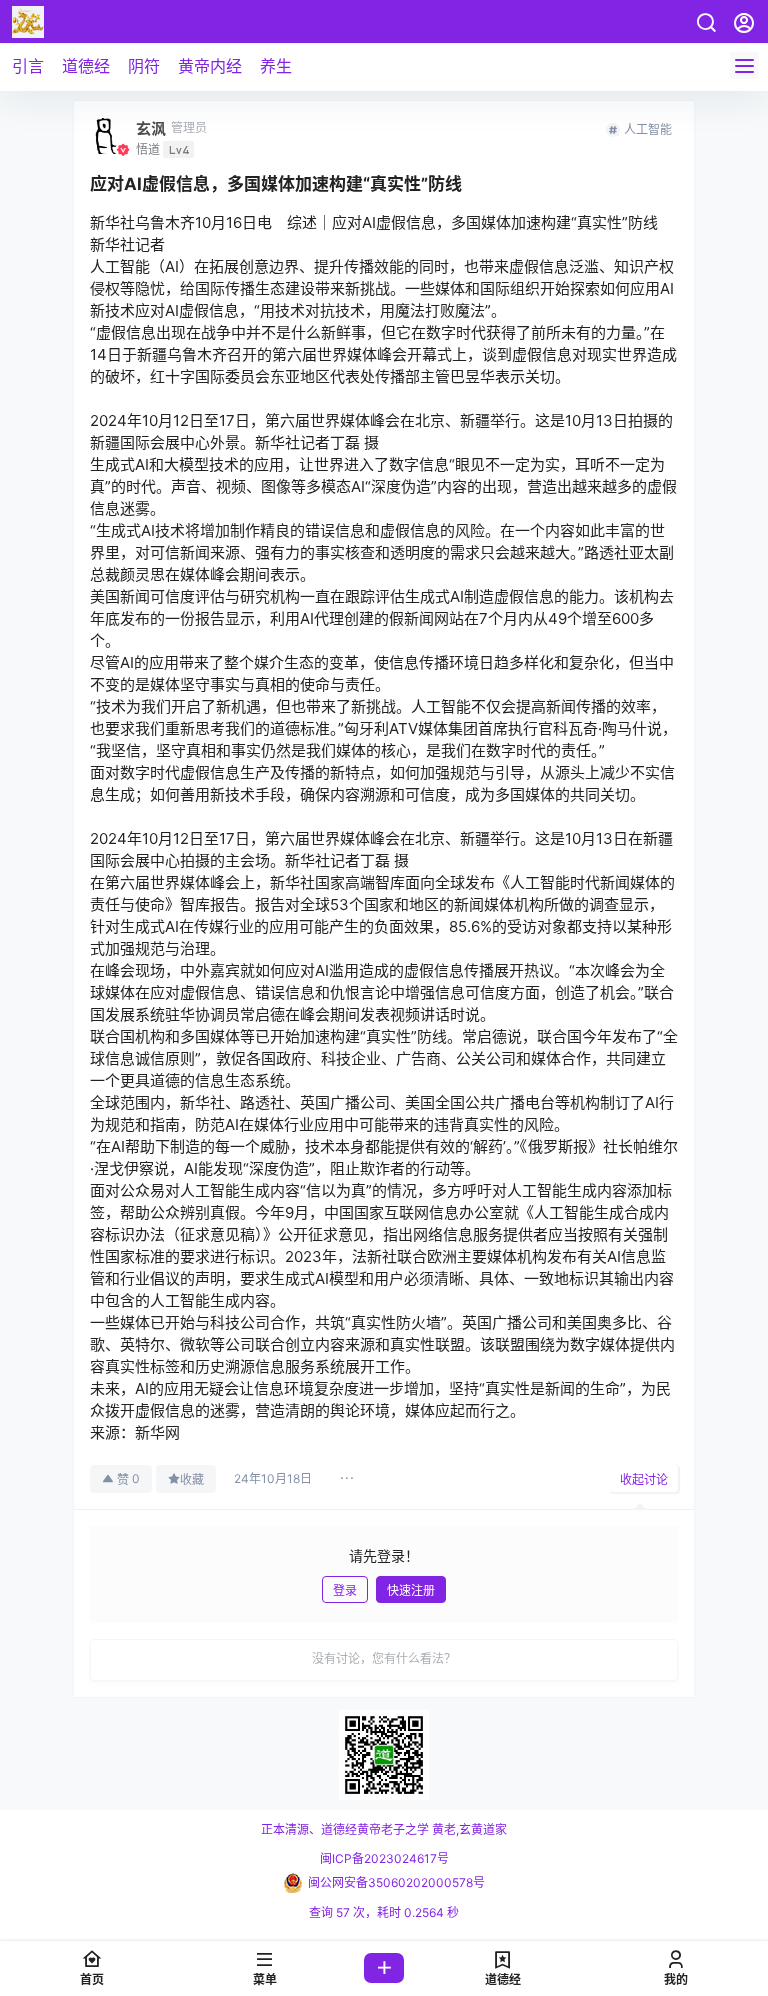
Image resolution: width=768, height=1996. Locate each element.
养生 (276, 66)
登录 (345, 1590)
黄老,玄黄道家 (468, 1829)
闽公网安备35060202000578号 (396, 1882)
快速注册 (411, 1590)
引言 (28, 66)
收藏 (192, 1479)
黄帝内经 (210, 66)
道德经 (86, 66)
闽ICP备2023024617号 (384, 1858)
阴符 (144, 66)
